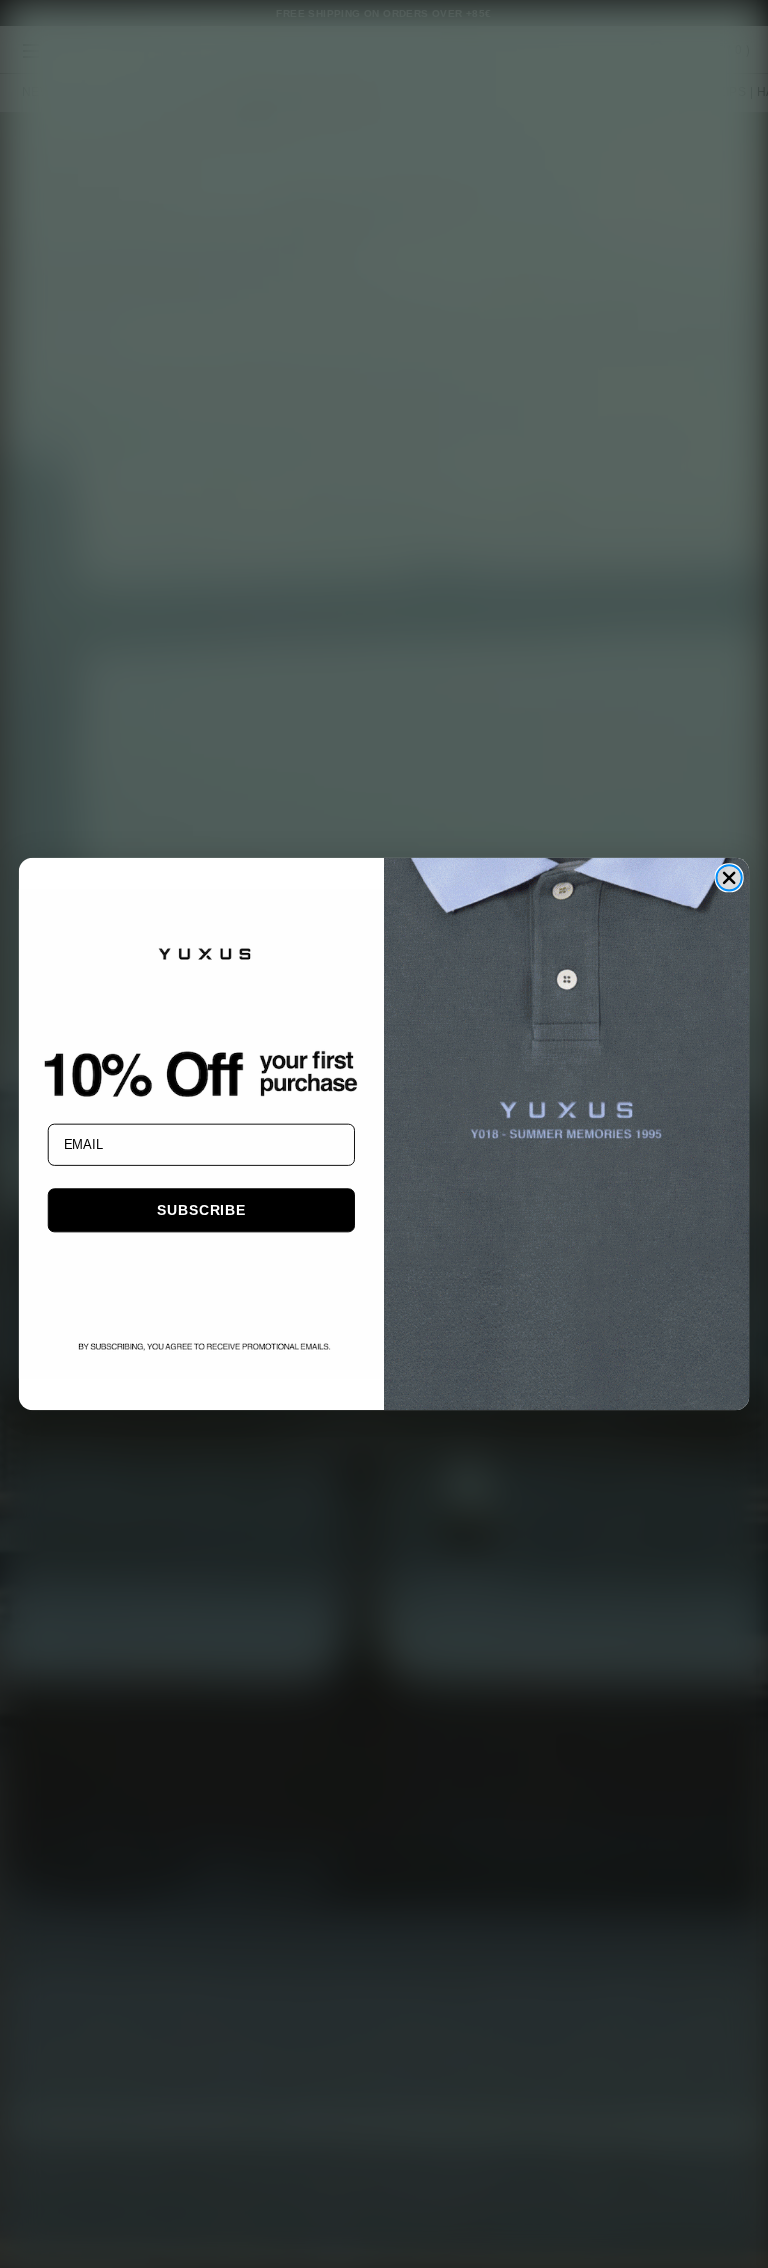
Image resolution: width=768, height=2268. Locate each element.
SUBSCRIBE (201, 1210)
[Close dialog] (728, 877)
